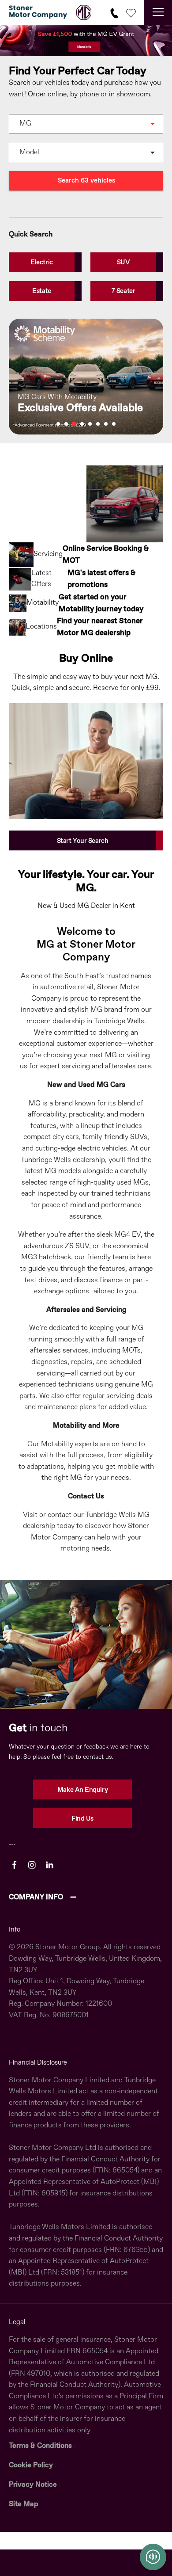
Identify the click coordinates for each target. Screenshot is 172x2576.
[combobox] (86, 124)
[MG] (84, 12)
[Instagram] (32, 1865)
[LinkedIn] (50, 1865)
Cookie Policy (31, 2465)
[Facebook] (14, 1865)
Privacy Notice (33, 2485)
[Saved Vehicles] (131, 12)
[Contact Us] (114, 12)
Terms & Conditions (40, 2446)
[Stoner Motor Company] (38, 12)
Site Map (24, 2504)
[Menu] (158, 12)
